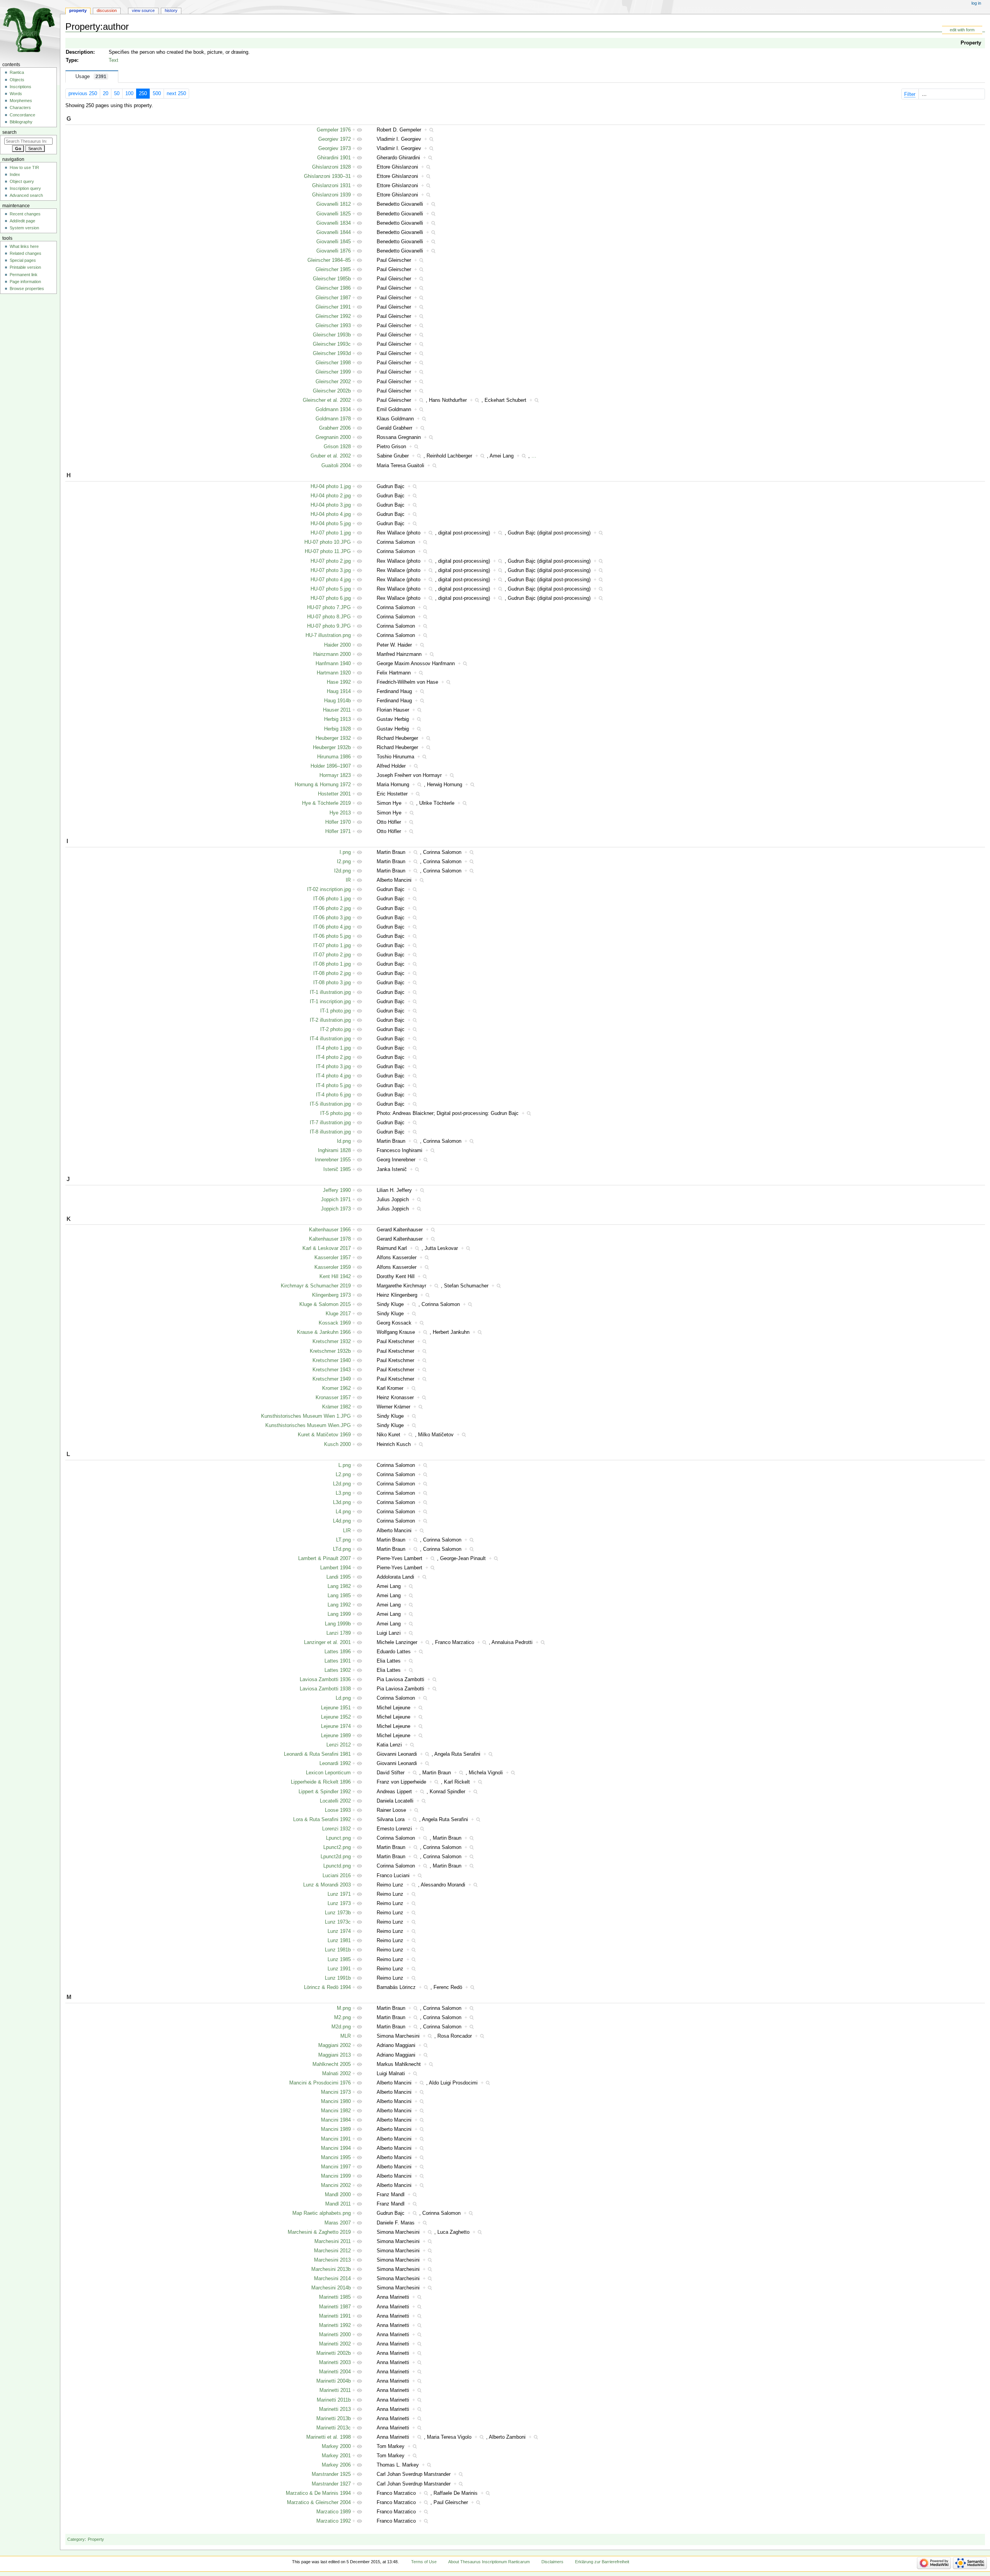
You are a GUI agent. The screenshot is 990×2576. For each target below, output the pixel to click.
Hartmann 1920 (334, 673)
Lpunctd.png (337, 1866)
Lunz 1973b (338, 1913)
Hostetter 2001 (334, 794)
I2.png (344, 862)
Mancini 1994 (336, 2148)
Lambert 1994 (335, 1568)
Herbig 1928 (337, 729)
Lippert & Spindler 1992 (325, 1792)
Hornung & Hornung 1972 (323, 785)
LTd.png (342, 1549)
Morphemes (21, 101)
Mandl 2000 (338, 2195)
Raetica (17, 72)
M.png (344, 2008)
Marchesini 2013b (331, 2269)
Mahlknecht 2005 (332, 2064)
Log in (976, 3)
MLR (346, 2036)
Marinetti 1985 (335, 2297)
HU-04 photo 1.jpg (331, 487)
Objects (17, 80)
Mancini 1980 (336, 2101)
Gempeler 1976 (334, 130)
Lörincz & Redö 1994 (327, 1987)
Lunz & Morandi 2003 (327, 1885)
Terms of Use (424, 2562)
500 (157, 94)
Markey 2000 (336, 2446)
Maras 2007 (338, 2223)
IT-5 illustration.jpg (330, 1104)
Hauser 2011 (337, 710)
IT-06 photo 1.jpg (332, 899)
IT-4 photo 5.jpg (333, 1086)
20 (106, 94)
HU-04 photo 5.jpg (331, 524)
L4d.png (342, 1521)
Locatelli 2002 (335, 1801)
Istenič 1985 (337, 1169)
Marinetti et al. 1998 (329, 2437)
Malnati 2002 (336, 2074)
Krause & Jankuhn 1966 (324, 1332)
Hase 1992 (339, 682)
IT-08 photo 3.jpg (332, 983)
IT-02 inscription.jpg (329, 889)
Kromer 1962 (336, 1388)
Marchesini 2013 (332, 2260)
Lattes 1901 (338, 1661)
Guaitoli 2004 (336, 466)
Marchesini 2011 (333, 2241)
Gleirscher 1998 (333, 363)
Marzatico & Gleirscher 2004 (319, 2503)
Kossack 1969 (335, 1323)
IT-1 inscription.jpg (330, 1002)
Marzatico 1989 (334, 2512)
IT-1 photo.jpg (335, 1011)
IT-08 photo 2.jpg (332, 973)
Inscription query (25, 188)
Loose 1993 (338, 1810)
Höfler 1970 (338, 822)
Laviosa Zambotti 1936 (325, 1680)
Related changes (26, 253)
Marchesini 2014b (331, 2288)
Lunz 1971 (339, 1894)
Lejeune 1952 (336, 1717)
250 (143, 94)
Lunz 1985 (339, 1960)
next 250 (176, 94)
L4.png (343, 1512)
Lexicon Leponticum (328, 1773)
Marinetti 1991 (335, 2316)
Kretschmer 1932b (330, 1351)
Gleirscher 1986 (333, 288)
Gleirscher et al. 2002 (327, 400)
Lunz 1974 (339, 1931)
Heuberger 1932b (332, 748)
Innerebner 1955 (333, 1160)
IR (348, 880)
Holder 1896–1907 (331, 766)
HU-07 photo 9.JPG (329, 626)
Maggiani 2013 (335, 2055)
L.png (345, 1465)
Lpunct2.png (337, 1847)
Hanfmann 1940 (333, 664)
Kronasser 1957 (333, 1398)
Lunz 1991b (338, 1978)
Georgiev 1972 (335, 139)
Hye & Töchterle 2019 (326, 803)
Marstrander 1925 (331, 2474)
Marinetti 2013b (334, 2419)
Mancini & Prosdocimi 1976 (320, 2083)
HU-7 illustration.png (328, 635)
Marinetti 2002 (335, 2344)
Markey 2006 (336, 2465)
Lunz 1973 (339, 1903)
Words (16, 94)
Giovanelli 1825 (334, 214)
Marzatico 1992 (334, 2521)
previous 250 (83, 94)
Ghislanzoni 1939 (331, 195)
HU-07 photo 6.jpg (331, 598)
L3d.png (342, 1502)
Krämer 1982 (336, 1407)
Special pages (23, 260)
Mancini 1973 (336, 2092)
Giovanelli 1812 (334, 204)
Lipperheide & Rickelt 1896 (321, 1782)
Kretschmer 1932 (332, 1342)
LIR (347, 1531)
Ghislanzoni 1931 (331, 186)
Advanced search (26, 195)
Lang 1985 (339, 1596)
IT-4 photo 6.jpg (333, 1095)
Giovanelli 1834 (334, 223)
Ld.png (343, 1698)
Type (71, 60)
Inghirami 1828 (334, 1151)
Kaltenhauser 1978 (330, 1239)
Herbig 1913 (337, 719)
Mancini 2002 (336, 2185)
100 (129, 94)
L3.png (343, 1493)
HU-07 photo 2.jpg (331, 561)
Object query (22, 181)
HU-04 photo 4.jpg (331, 514)
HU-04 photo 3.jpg (331, 505)
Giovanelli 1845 (334, 242)
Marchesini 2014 (332, 2279)
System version (24, 228)
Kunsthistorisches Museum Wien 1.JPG (306, 1416)
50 (117, 94)
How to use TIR (24, 167)
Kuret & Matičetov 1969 (324, 1435)
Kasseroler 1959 (333, 1267)
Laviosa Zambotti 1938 (325, 1689)
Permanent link (24, 275)
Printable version (25, 267)
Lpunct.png (338, 1838)
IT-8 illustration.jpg (330, 1132)
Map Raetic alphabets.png (322, 2213)
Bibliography (21, 122)
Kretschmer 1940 (332, 1361)
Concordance (22, 115)
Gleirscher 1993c (332, 344)
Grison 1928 (337, 447)
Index (15, 174)
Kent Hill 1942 (335, 1277)
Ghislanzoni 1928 (331, 167)
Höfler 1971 (338, 831)
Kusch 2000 (337, 1444)
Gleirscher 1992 (333, 316)
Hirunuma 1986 (334, 757)
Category (76, 2539)
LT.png (343, 1540)
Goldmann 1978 (333, 419)
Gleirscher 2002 (333, 382)
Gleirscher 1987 (333, 298)
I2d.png (342, 871)
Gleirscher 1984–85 (329, 260)
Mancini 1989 (336, 2129)
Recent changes (25, 214)
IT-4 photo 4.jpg (333, 1076)
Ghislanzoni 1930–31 (327, 176)
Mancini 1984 (336, 2120)
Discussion (107, 10)
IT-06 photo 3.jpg (332, 918)
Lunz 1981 (339, 1941)
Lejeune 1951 (336, 1708)
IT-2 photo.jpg (335, 1029)
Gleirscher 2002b (332, 391)
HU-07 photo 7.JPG (329, 608)
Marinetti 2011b (334, 2400)
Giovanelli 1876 (334, 251)
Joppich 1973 (336, 1209)
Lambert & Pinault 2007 (324, 1559)
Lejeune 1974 (336, 1726)
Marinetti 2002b (334, 2353)
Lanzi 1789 (339, 1633)
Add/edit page (22, 221)
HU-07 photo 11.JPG (328, 551)
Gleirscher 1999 (333, 372)
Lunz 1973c (338, 1922)
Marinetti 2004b (334, 2381)
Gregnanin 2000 (333, 437)
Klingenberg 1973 (331, 1295)
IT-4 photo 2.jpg (333, 1057)
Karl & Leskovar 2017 (327, 1248)
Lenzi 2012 (339, 1745)
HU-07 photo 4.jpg (331, 580)
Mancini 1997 (336, 2167)
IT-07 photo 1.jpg (332, 946)
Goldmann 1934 (333, 410)
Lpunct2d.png (336, 1857)
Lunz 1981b (338, 1950)
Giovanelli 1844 (334, 232)
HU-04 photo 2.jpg (331, 496)
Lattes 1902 (338, 1670)
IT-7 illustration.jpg (330, 1123)
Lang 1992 (339, 1605)
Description (79, 52)
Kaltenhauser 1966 (330, 1230)
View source (143, 10)
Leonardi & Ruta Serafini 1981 (317, 1754)
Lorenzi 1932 (336, 1829)
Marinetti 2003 (335, 2363)
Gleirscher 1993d (332, 353)
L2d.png (342, 1484)
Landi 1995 (339, 1577)
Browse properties (27, 288)
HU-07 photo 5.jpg (331, 589)
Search (9, 132)
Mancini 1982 (336, 2111)
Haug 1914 (339, 691)
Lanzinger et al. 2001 (327, 1642)
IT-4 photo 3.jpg (333, 1067)
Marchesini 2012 (332, 2251)
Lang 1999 (339, 1614)
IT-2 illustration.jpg (330, 1020)
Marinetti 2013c (334, 2428)
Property (971, 43)
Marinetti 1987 (335, 2307)
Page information (25, 282)
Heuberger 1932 (333, 738)
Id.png (344, 1141)
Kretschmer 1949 (332, 1379)
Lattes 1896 (338, 1652)
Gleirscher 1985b (332, 279)
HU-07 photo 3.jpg (331, 570)
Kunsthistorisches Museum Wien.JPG (308, 1425)
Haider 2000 (337, 645)
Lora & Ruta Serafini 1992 (322, 1820)
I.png (345, 852)
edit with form (962, 30)
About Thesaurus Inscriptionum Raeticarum (489, 2562)
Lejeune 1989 (336, 1736)
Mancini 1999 (336, 2176)
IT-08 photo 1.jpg (332, 964)
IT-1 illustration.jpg (330, 992)
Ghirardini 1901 (334, 158)
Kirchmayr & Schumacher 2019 (316, 1286)
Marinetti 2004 (335, 2372)
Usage (91, 77)
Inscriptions (20, 87)
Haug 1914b (337, 701)
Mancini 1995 (336, 2158)
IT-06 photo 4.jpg (332, 927)
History (171, 10)
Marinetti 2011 (335, 2390)
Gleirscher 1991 (333, 307)
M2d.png (341, 2027)
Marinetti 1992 (335, 2325)
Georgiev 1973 (335, 149)
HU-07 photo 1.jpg (331, 533)
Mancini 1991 (336, 2139)
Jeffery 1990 (337, 1190)
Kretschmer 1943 (332, 1370)
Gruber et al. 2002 (331, 456)
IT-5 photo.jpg (335, 1113)
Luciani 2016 (337, 1876)
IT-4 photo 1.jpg (333, 1048)
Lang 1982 (339, 1586)
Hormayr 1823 (335, 775)
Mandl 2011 (338, 2204)
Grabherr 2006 (335, 428)
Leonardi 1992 (335, 1763)
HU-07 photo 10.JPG (328, 542)
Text (114, 60)
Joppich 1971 (336, 1200)
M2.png (342, 2018)
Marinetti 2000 (335, 2335)
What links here (24, 246)
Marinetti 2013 (335, 2409)
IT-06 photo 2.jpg (332, 908)
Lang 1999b (338, 1624)
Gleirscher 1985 (333, 270)
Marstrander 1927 (331, 2484)
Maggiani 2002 (335, 2045)
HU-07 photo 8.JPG (329, 617)
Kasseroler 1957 (333, 1258)
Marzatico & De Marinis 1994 (318, 2493)
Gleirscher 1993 (333, 326)
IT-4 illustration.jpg (330, 1039)
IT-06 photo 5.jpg (332, 936)
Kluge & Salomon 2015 (325, 1304)
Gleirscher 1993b (332, 335)
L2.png (343, 1475)
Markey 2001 (336, 2456)
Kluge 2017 (338, 1314)
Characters (20, 108)
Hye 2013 (340, 813)
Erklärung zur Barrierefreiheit (602, 2562)
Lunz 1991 (339, 1969)
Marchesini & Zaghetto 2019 (319, 2232)
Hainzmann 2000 (332, 654)
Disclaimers (552, 2562)
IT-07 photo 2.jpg (332, 955)
